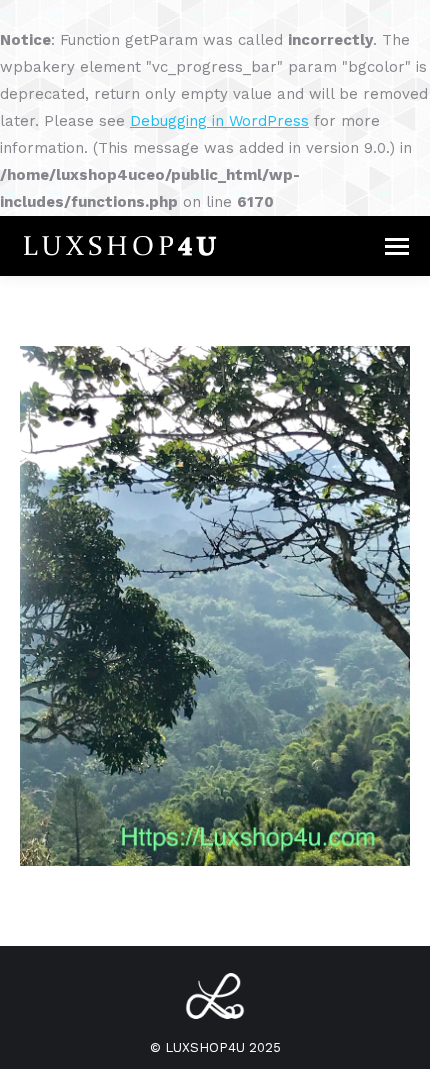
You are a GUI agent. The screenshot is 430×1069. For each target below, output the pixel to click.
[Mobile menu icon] (397, 246)
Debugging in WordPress (219, 121)
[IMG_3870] (215, 606)
